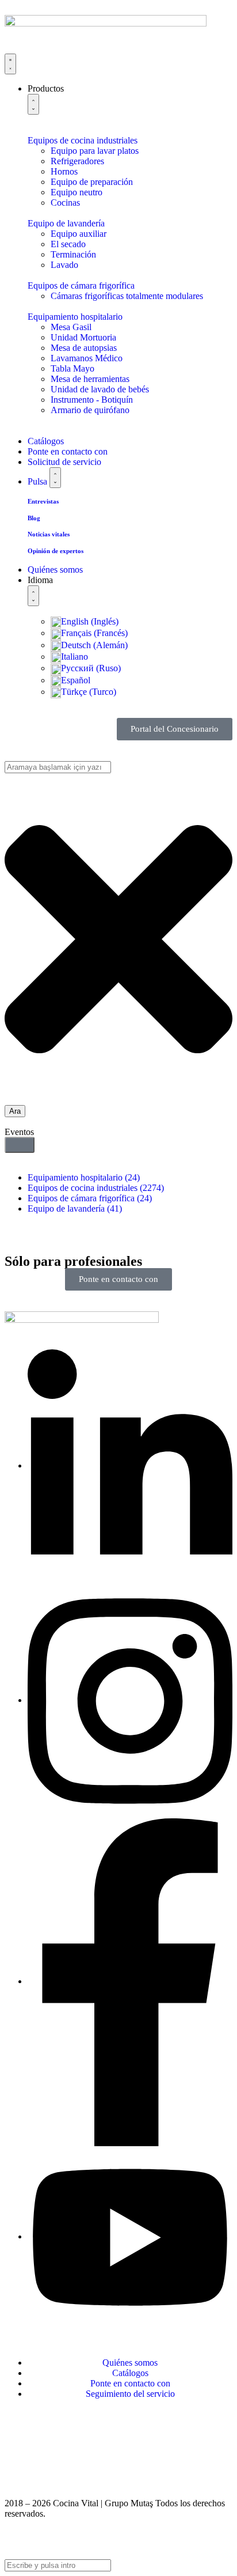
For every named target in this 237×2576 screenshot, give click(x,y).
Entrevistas (43, 501)
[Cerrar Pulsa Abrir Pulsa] (55, 478)
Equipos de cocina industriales (96, 1188)
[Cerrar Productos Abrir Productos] (33, 104)
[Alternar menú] (10, 64)
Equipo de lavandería (75, 1208)
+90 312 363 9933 (38, 2433)
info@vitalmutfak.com (45, 2454)
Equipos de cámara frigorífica (90, 1198)
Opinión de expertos (56, 551)
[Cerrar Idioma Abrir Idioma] (33, 596)
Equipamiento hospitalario (84, 1177)
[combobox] (58, 767)
